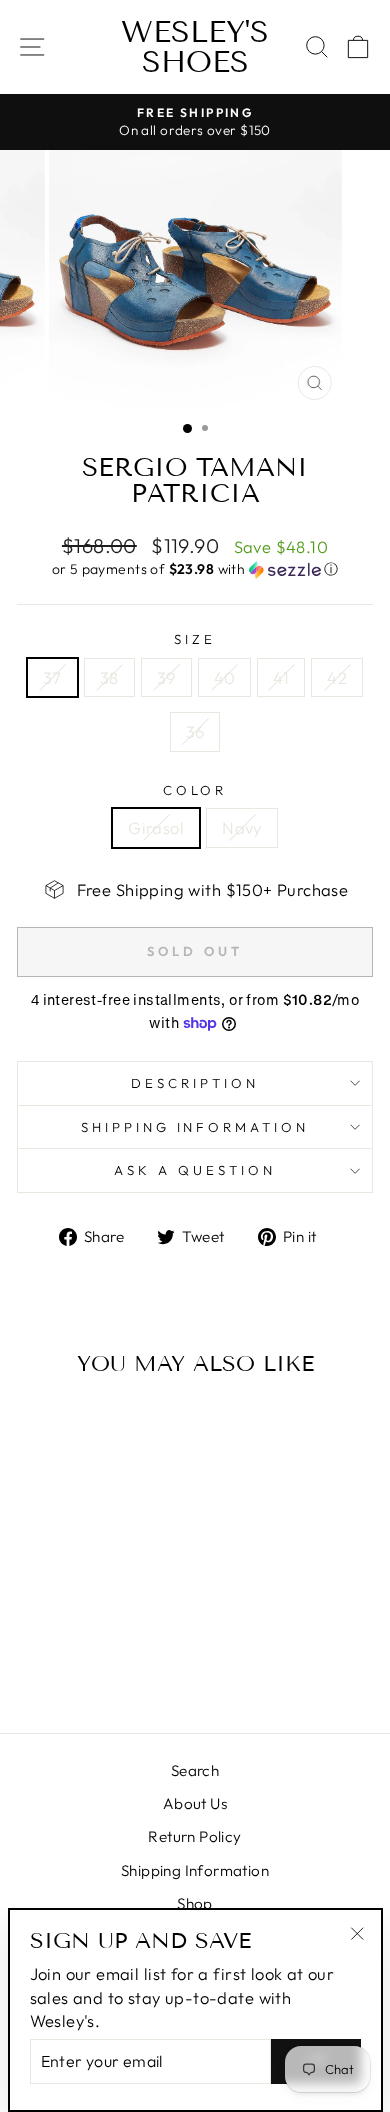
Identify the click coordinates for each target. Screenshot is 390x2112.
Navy (242, 827)
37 (52, 677)
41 (281, 677)
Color (195, 790)
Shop (195, 1903)
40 (225, 677)
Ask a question (195, 1170)
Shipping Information (195, 1870)
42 (337, 677)
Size (195, 639)
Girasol (156, 827)
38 (109, 677)
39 (166, 677)
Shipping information (195, 1127)
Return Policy (194, 1836)
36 (195, 731)
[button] (195, 569)
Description (195, 1083)
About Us (195, 1803)
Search (195, 1770)
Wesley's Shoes (195, 47)
